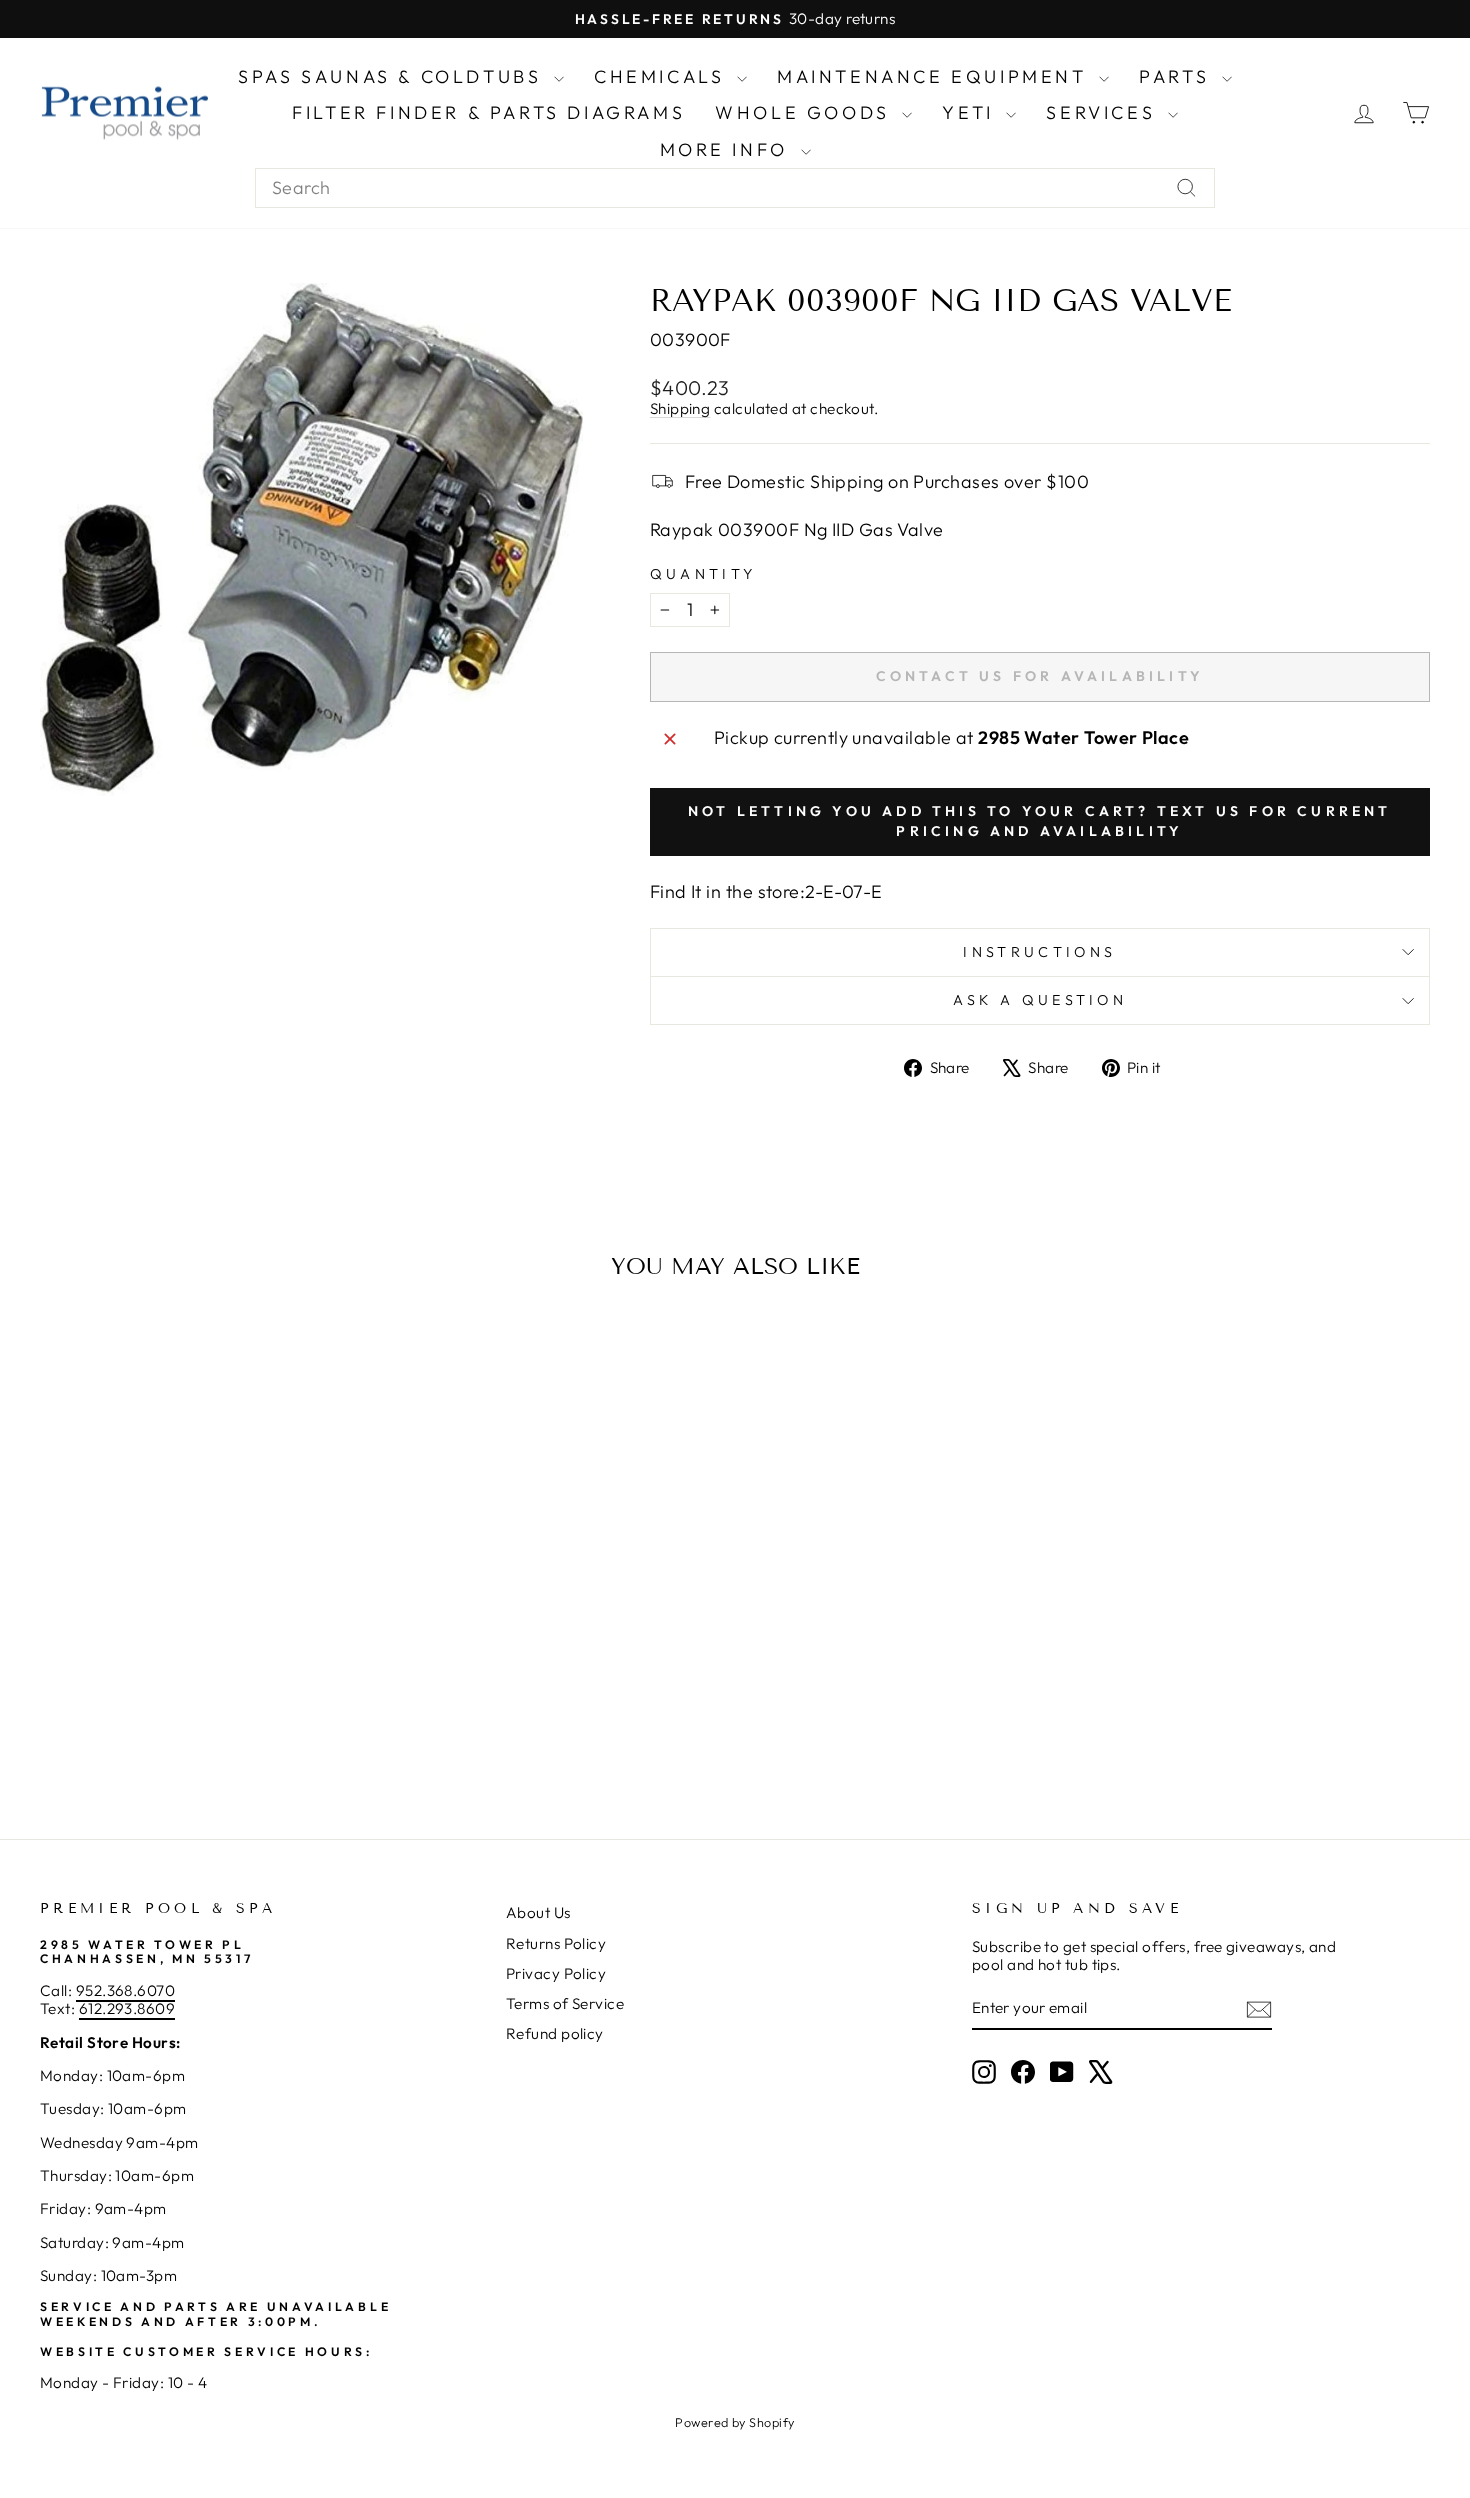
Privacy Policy (556, 1973)
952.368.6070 (125, 1990)
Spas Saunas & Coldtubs (393, 76)
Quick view (205, 1638)
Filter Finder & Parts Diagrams (488, 112)
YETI (971, 112)
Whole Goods (806, 112)
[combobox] (735, 188)
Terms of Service (565, 2003)
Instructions (1039, 952)
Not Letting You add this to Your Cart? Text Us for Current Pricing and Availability (1040, 821)
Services (1104, 112)
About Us (538, 1912)
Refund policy (555, 2033)
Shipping (680, 408)
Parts (1178, 76)
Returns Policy (556, 1943)
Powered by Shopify (734, 2422)
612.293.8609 (127, 2008)
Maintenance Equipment (935, 76)
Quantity (703, 574)
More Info (728, 149)
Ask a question (1040, 1000)
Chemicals (663, 76)
